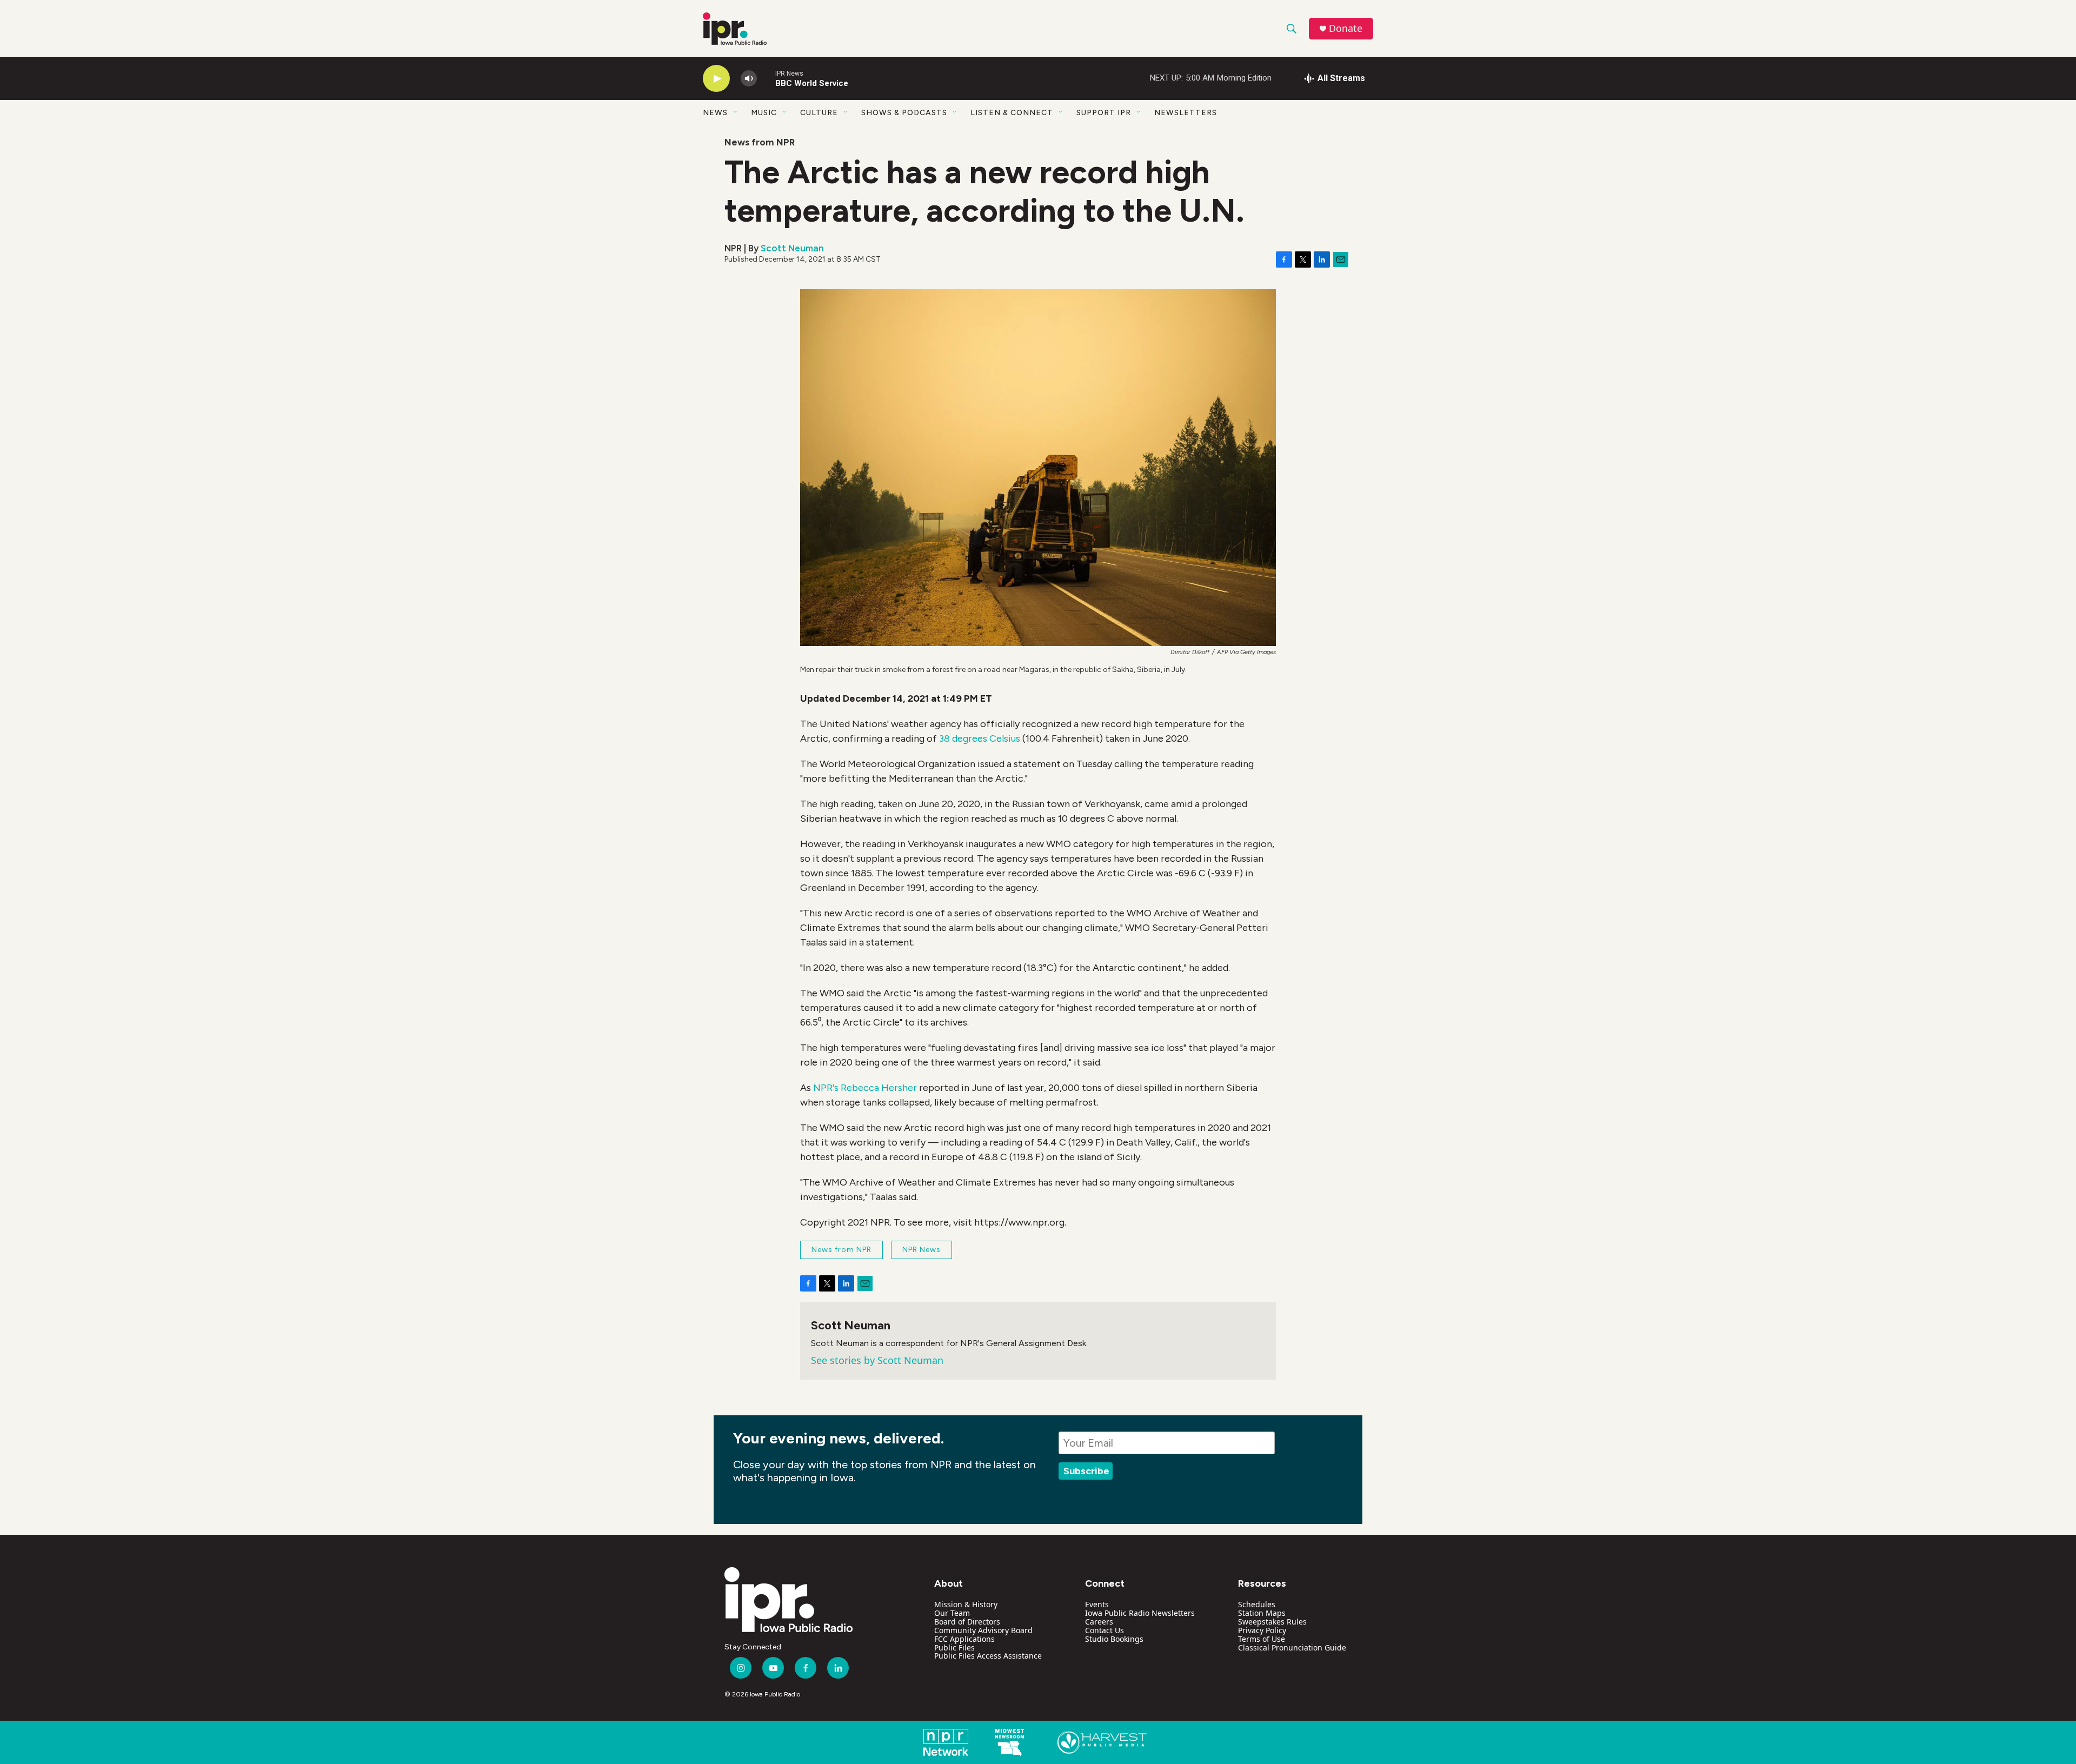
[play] (716, 79)
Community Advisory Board (983, 1630)
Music (764, 113)
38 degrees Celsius (980, 738)
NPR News (921, 1250)
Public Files (954, 1647)
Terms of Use (1262, 1639)
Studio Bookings (1114, 1639)
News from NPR (760, 142)
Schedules (1257, 1604)
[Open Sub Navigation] (736, 112)
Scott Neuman (792, 248)
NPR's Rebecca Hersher (865, 1088)
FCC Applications (964, 1639)
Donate (1346, 28)
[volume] (749, 79)
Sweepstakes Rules (1272, 1622)
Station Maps (1262, 1613)
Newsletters (1186, 113)
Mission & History (966, 1604)
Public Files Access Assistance (988, 1656)
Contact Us (1104, 1630)
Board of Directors (967, 1622)
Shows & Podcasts (904, 113)
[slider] (766, 78)
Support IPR (1104, 113)
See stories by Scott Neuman (877, 1360)
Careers (1099, 1622)
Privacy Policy (1262, 1630)
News (715, 113)
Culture (819, 113)
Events (1097, 1604)
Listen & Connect (1012, 113)
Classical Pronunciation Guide (1292, 1647)
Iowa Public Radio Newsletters (1140, 1613)
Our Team (952, 1613)
